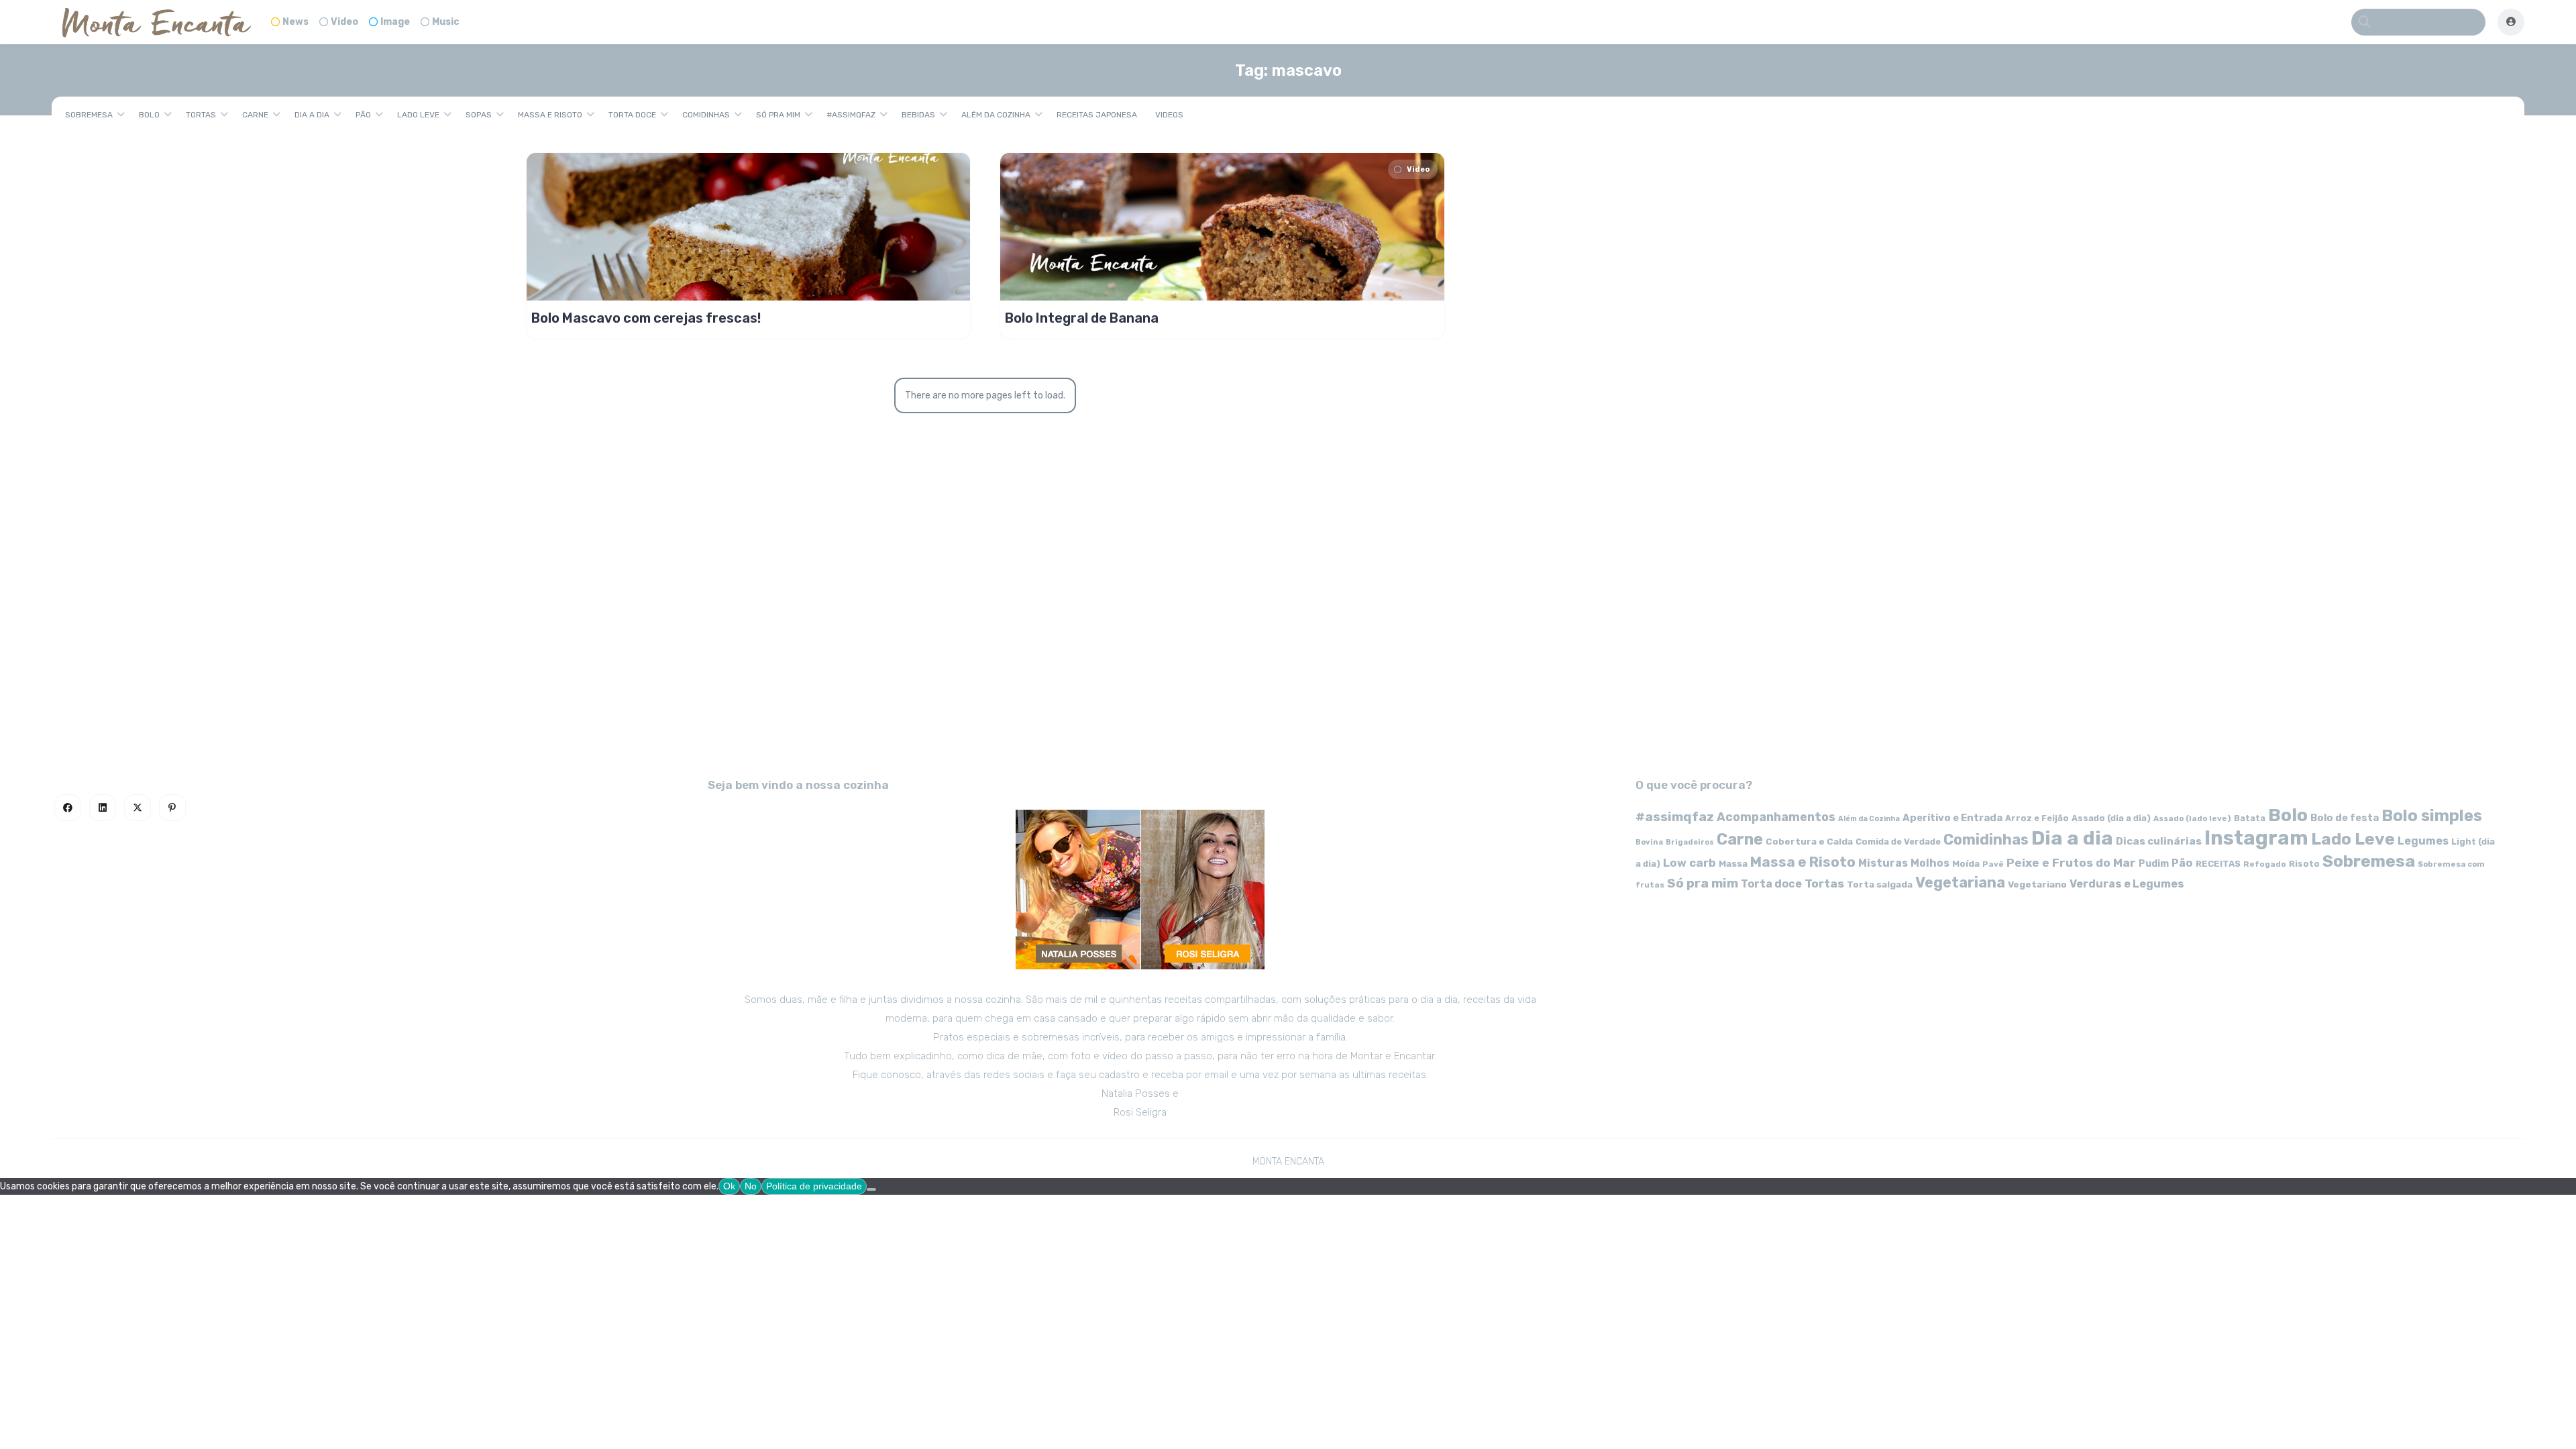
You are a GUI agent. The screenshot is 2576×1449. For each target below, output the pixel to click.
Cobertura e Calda (1809, 841)
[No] (871, 1189)
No (751, 1186)
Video (344, 22)
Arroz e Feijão (2037, 818)
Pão (363, 115)
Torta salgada (1880, 884)
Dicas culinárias (2159, 841)
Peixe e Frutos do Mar (2071, 862)
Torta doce (632, 115)
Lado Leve (418, 115)
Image (395, 22)
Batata (2250, 818)
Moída (1966, 864)
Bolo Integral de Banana (1082, 318)
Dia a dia (312, 115)
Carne (255, 115)
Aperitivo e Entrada (1952, 818)
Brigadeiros (1690, 842)
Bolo (149, 115)
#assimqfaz (851, 115)
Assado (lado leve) (2192, 818)
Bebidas (918, 115)
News (296, 22)
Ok (729, 1186)
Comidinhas (706, 115)
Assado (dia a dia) (2111, 818)
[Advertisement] (1288, 641)
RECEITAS (2218, 864)
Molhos (1930, 863)
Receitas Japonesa (1097, 115)
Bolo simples (2432, 816)
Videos (1169, 115)
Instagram (2256, 838)
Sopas (479, 115)
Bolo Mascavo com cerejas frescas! (646, 318)
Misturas (1883, 863)
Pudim (2154, 864)
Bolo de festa (2345, 818)
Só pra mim (778, 115)
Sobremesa (89, 115)
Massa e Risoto (550, 115)
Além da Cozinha (996, 115)
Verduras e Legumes (2127, 884)
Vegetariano (2037, 884)
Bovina (1649, 842)
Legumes (2423, 841)
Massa (1733, 863)
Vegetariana (1960, 882)
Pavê (1993, 864)
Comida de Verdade (1898, 842)
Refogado (2265, 864)
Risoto (2304, 864)
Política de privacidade (814, 1186)
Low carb (1689, 863)
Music (446, 22)
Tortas (201, 115)
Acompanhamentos (1776, 817)
